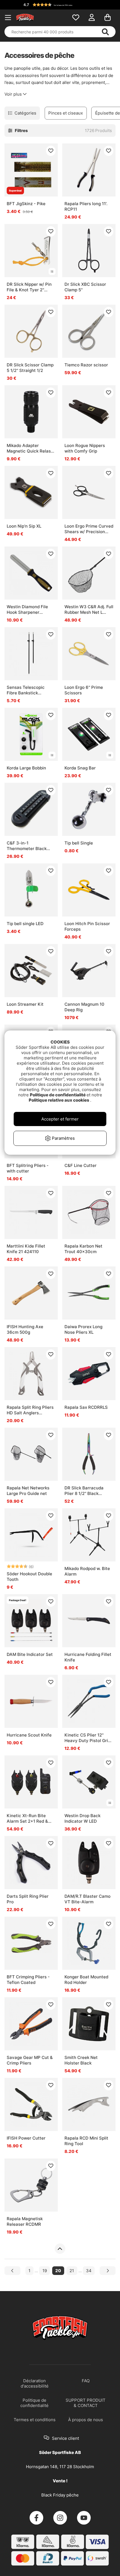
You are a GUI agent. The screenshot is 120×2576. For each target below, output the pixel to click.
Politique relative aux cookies (59, 1100)
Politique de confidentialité (58, 1095)
